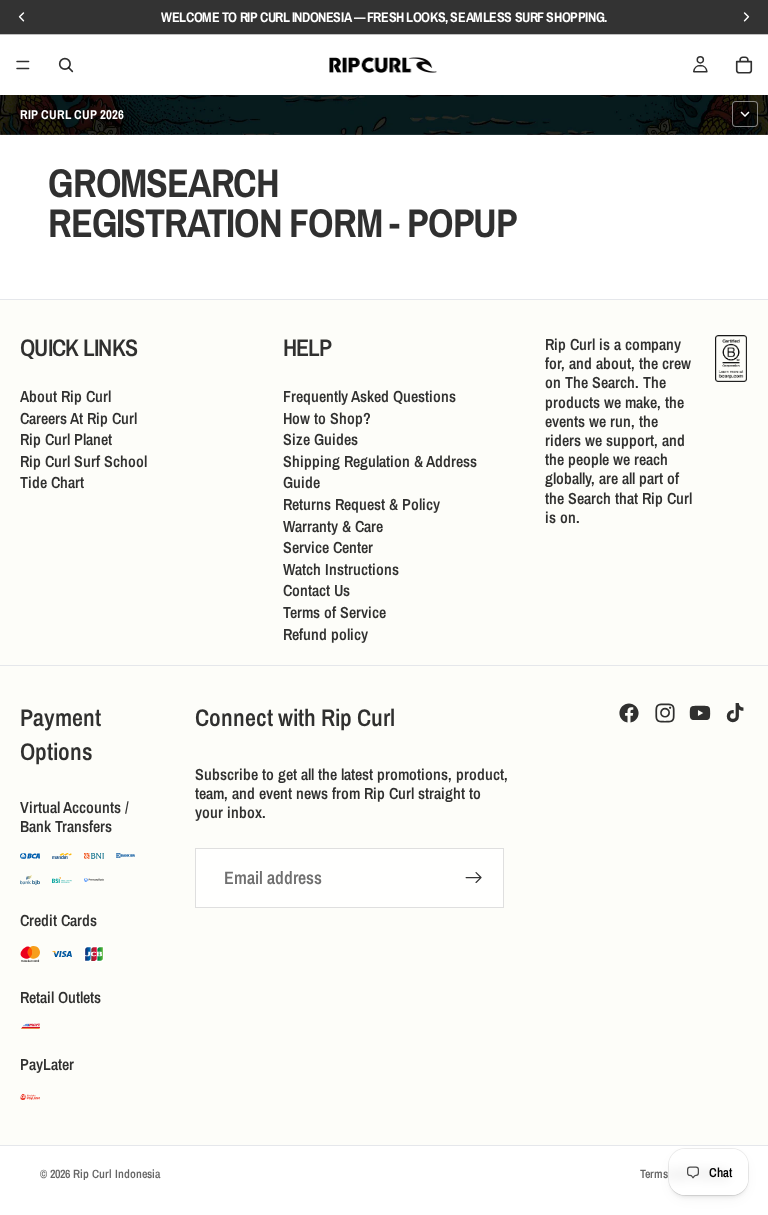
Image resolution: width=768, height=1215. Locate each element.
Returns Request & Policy (361, 504)
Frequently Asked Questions (369, 396)
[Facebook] (629, 713)
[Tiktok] (735, 713)
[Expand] (745, 114)
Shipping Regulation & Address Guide (380, 472)
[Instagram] (665, 713)
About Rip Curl (65, 396)
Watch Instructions (341, 569)
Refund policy (325, 634)
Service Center (328, 547)
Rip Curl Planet (66, 439)
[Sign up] (474, 878)
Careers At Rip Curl (78, 418)
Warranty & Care (333, 526)
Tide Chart (52, 482)
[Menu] (23, 65)
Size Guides (320, 439)
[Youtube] (700, 713)
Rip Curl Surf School (83, 461)
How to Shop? (327, 418)
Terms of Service (334, 612)
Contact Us (316, 590)
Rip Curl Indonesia (116, 1174)
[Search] (66, 65)
